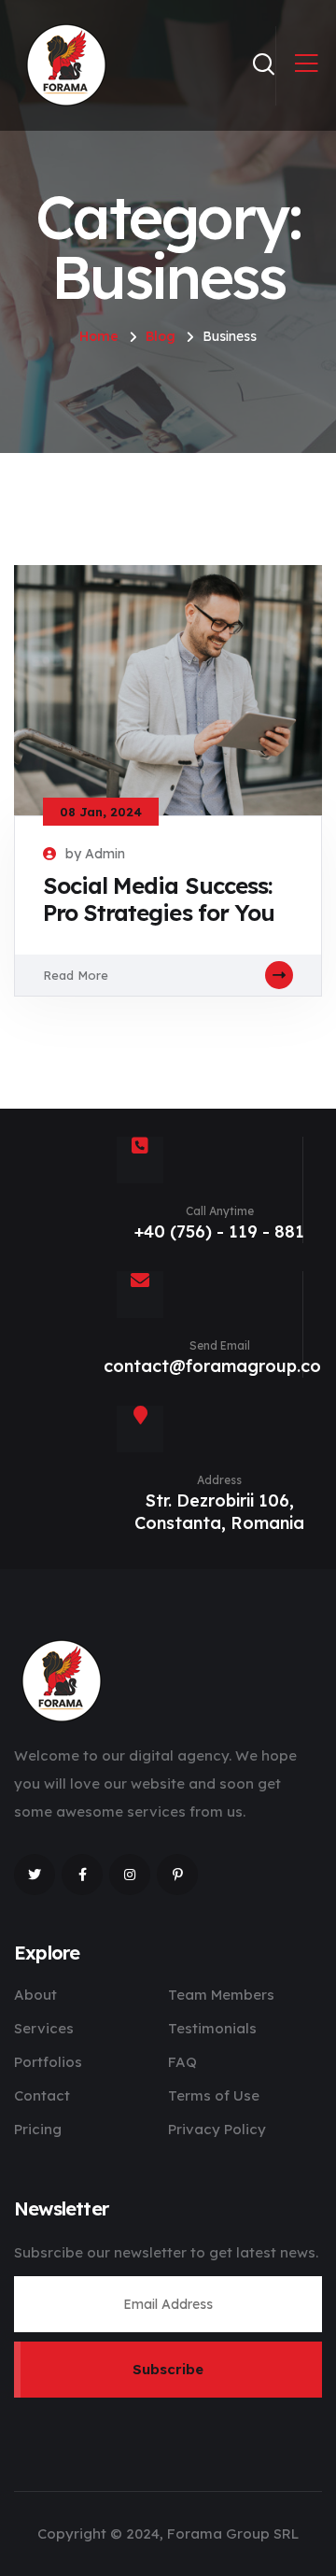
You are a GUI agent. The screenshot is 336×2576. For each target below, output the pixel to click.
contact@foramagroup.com (220, 1366)
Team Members (221, 1995)
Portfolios (48, 2062)
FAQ (182, 2062)
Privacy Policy (217, 2129)
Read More (76, 975)
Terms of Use (214, 2095)
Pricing (38, 2129)
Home (99, 336)
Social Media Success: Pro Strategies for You (159, 899)
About (35, 1995)
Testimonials (212, 2028)
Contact (42, 2095)
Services (44, 2028)
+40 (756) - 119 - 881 (219, 1231)
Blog (161, 336)
